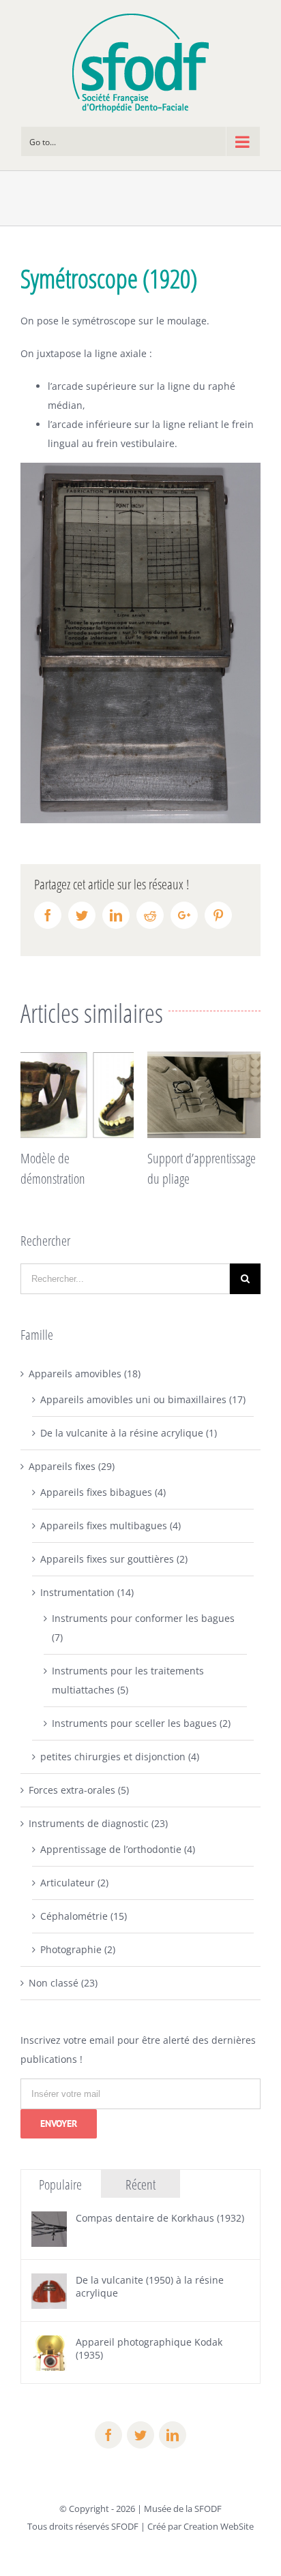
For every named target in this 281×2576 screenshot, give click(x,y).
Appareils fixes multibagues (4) (110, 1525)
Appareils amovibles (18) (85, 1374)
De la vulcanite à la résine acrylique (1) (129, 1433)
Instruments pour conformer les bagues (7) (143, 1628)
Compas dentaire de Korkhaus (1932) (160, 2218)
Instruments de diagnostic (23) (98, 1823)
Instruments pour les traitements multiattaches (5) (128, 1680)
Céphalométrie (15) (84, 1916)
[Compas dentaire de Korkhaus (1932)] (49, 2221)
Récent (140, 2184)
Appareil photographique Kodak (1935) (149, 2348)
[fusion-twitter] (140, 2435)
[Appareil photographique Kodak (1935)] (49, 2345)
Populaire (60, 2184)
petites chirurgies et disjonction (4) (120, 1757)
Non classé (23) (63, 1983)
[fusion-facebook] (108, 2435)
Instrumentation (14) (87, 1592)
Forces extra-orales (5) (79, 1790)
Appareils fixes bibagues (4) (103, 1492)
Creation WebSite (219, 2526)
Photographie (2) (78, 1949)
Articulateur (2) (74, 1883)
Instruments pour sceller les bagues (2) (141, 1723)
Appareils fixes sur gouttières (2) (114, 1559)
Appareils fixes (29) (72, 1466)
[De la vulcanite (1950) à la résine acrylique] (49, 2283)
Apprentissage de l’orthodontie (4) (118, 1849)
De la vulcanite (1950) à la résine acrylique (150, 2286)
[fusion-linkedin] (173, 2435)
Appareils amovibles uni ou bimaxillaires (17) (143, 1399)
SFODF (125, 2526)
